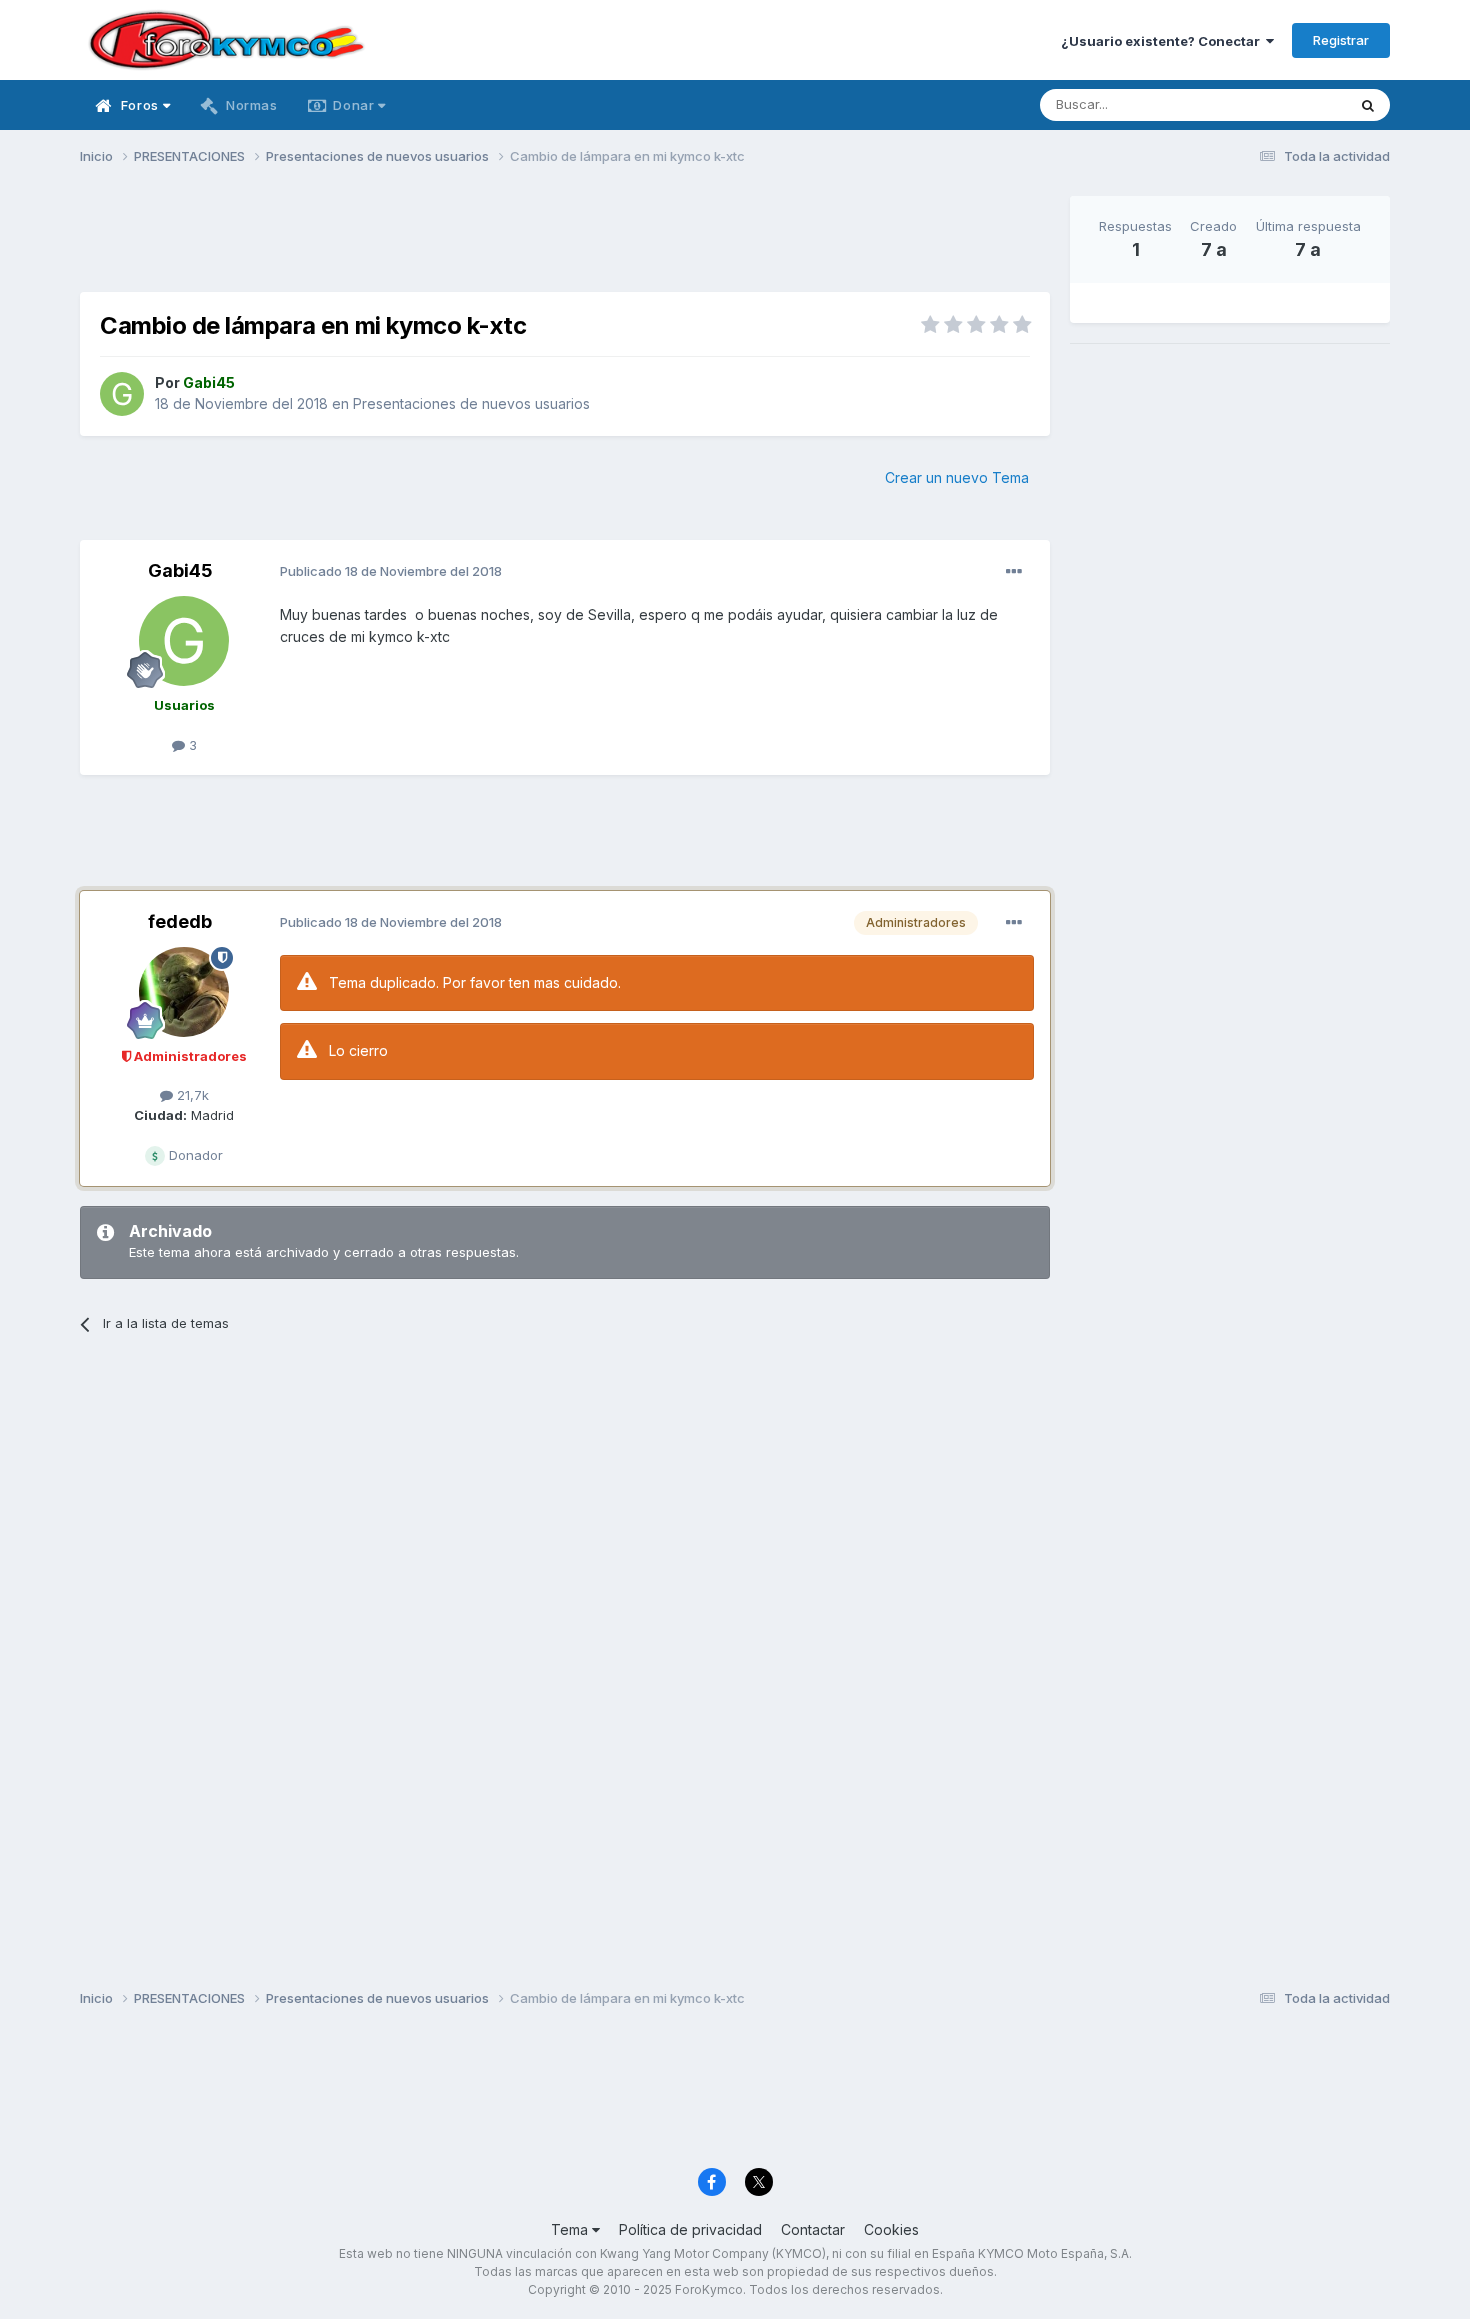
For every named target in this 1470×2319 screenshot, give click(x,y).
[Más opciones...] (1014, 572)
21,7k (191, 1095)
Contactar (813, 2229)
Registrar (1341, 40)
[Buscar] (1368, 105)
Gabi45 (180, 570)
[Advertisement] (565, 241)
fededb (180, 921)
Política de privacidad (690, 2229)
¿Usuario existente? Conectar (1163, 41)
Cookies (891, 2229)
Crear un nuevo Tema (957, 477)
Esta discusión (1276, 104)
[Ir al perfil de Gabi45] (122, 394)
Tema (571, 2229)
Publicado (391, 571)
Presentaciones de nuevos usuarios (471, 403)
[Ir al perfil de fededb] (184, 992)
